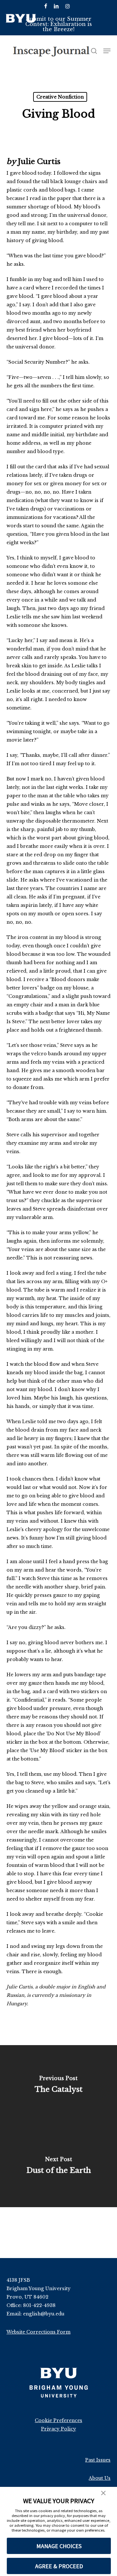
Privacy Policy (58, 2429)
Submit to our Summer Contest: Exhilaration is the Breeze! (59, 24)
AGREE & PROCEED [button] (59, 2566)
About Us (100, 2478)
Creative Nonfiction (60, 97)
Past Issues (98, 2460)
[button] (103, 2494)
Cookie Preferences (58, 2420)
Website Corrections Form (39, 2332)
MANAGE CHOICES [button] (59, 2546)
